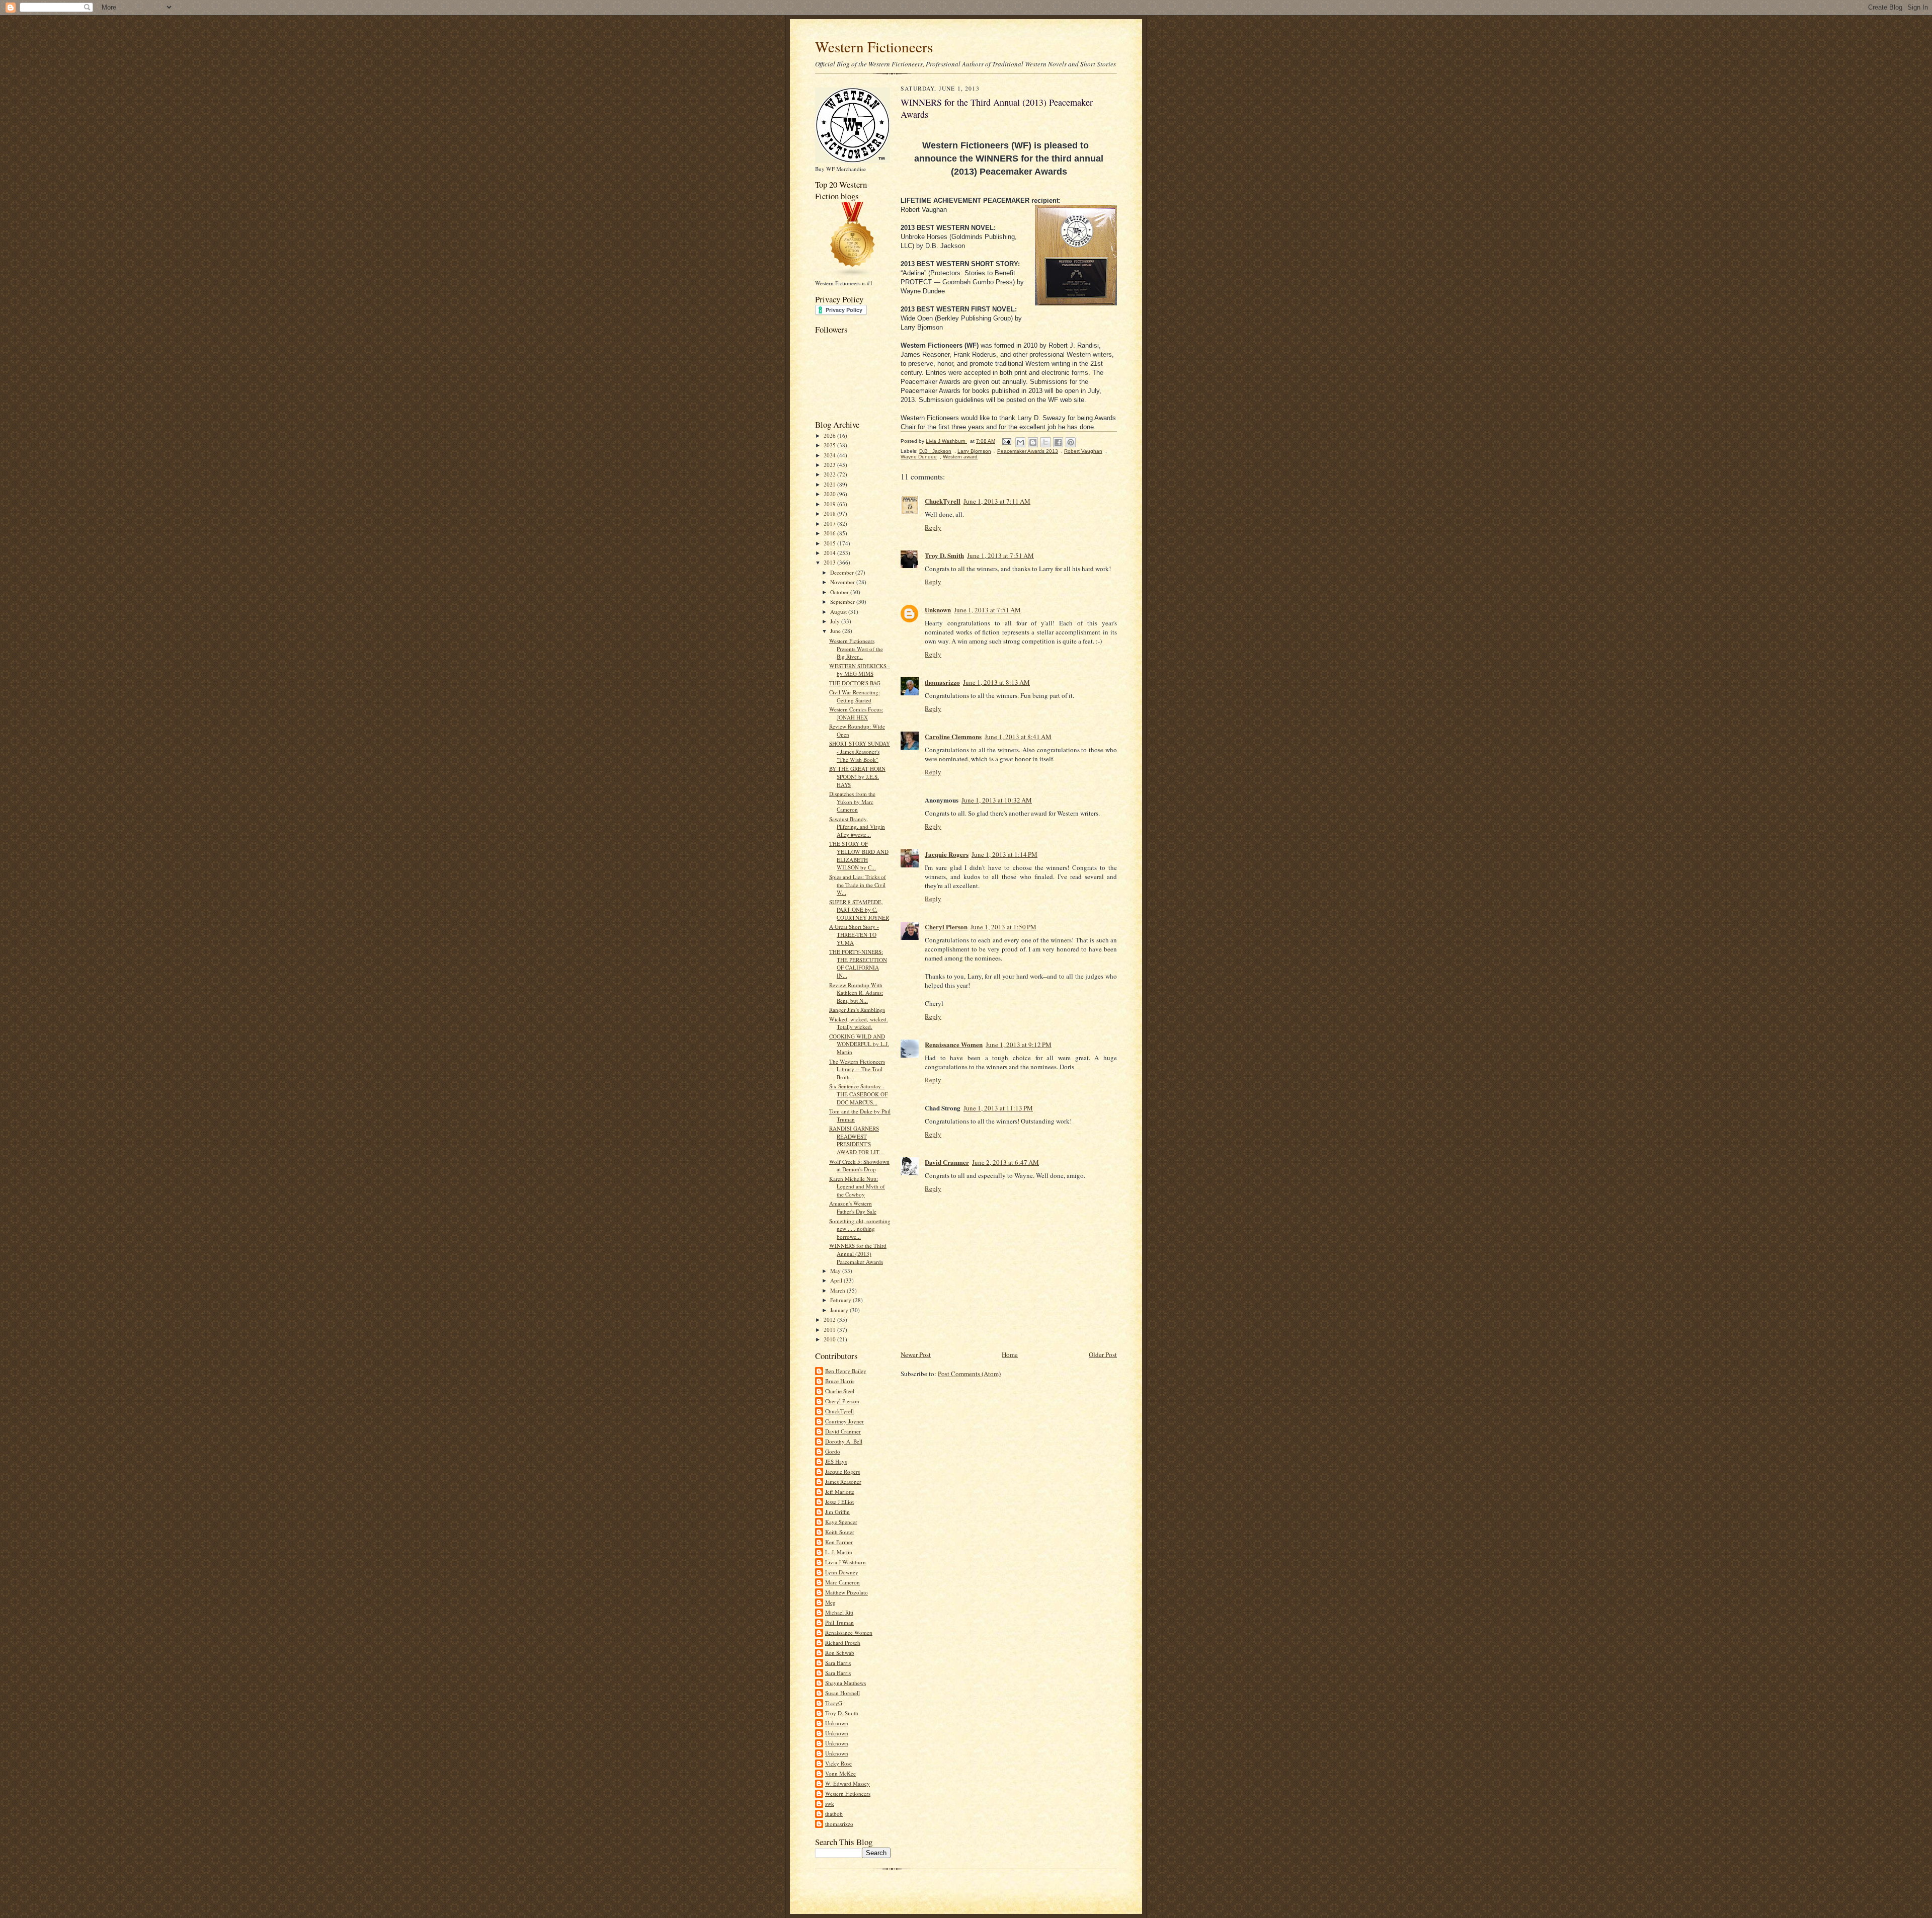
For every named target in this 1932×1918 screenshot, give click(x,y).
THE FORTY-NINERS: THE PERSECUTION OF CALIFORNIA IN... (858, 964)
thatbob (834, 1814)
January (840, 1310)
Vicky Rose (838, 1763)
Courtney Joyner (844, 1421)
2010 (830, 1339)
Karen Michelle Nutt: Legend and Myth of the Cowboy (857, 1186)
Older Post (1103, 1354)
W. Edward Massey (848, 1783)
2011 (830, 1330)
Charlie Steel (840, 1391)
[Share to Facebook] (1058, 442)
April (837, 1280)
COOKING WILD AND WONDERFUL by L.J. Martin (859, 1044)
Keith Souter (840, 1532)
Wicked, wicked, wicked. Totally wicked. (859, 1023)
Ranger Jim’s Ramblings (857, 1010)
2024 (830, 455)
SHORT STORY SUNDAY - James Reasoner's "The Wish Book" (860, 751)
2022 (830, 474)
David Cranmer (843, 1431)
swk (830, 1804)
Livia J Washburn (846, 1562)
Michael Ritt (839, 1612)
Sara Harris (838, 1663)
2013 (830, 562)
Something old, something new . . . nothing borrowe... (860, 1229)
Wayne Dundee (919, 457)
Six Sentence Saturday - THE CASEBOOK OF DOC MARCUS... (858, 1094)
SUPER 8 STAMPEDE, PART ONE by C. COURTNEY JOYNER (859, 910)
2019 (830, 504)
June (836, 631)
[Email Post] (1006, 441)
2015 (830, 543)
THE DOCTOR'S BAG (855, 683)
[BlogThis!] (1033, 442)
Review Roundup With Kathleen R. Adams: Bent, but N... (856, 993)
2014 (830, 553)
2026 (830, 435)
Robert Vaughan (1083, 451)
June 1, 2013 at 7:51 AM (1000, 555)
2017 (830, 524)
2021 (830, 484)
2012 (830, 1320)
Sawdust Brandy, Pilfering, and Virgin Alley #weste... (857, 827)
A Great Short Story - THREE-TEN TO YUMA (854, 934)
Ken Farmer (839, 1542)
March (838, 1290)
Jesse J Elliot (839, 1502)
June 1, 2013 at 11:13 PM (998, 1108)
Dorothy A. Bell (844, 1441)
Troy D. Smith (842, 1713)
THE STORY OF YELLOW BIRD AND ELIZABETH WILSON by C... (859, 855)
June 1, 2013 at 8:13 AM (996, 682)
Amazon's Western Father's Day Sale (853, 1207)
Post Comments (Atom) (969, 1374)
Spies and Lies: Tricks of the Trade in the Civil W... (858, 885)
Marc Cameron (842, 1582)
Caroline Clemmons (953, 736)
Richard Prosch (843, 1643)
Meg (830, 1602)
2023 (830, 465)
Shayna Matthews (846, 1683)
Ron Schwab (840, 1653)
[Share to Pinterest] (1071, 442)
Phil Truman (839, 1622)
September (843, 602)
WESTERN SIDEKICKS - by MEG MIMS (860, 670)
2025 (830, 445)
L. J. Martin (839, 1552)
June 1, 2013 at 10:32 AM (997, 800)
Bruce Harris (840, 1381)
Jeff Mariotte (840, 1492)
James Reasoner (843, 1482)
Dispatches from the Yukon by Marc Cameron (852, 802)
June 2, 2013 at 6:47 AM (1005, 1162)
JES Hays (836, 1461)
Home (1010, 1354)
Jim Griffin (837, 1512)
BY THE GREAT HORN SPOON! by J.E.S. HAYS (857, 776)
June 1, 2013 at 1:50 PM (1003, 927)
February (841, 1300)
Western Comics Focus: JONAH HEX (856, 713)
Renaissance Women (849, 1632)
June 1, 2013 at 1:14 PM (1004, 854)
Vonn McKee (840, 1773)
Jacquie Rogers (842, 1471)
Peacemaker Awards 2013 (1028, 451)
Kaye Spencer (841, 1522)
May (836, 1271)
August (839, 612)
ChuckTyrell (839, 1411)
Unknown (837, 1723)
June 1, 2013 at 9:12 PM (1019, 1045)
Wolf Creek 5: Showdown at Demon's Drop (859, 1166)
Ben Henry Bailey (846, 1371)
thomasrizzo (839, 1824)
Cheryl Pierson (842, 1401)
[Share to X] (1045, 442)
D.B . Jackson (935, 451)
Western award (960, 457)
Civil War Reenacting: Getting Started (855, 696)
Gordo (833, 1451)
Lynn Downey (842, 1572)
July (836, 621)
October (840, 592)
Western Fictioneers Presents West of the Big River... (856, 649)
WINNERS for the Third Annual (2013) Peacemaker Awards (858, 1253)
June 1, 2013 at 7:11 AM (997, 501)
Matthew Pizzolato (847, 1592)
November (843, 582)
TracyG (834, 1703)
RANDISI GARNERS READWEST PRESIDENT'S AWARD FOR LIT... (856, 1140)
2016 (830, 533)
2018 (830, 513)
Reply (933, 527)
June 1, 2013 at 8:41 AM (1018, 737)
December (843, 572)
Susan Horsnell (842, 1693)
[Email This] (1020, 442)
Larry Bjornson (974, 451)
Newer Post (916, 1354)
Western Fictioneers (874, 47)
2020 (830, 494)
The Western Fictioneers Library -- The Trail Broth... (857, 1069)
